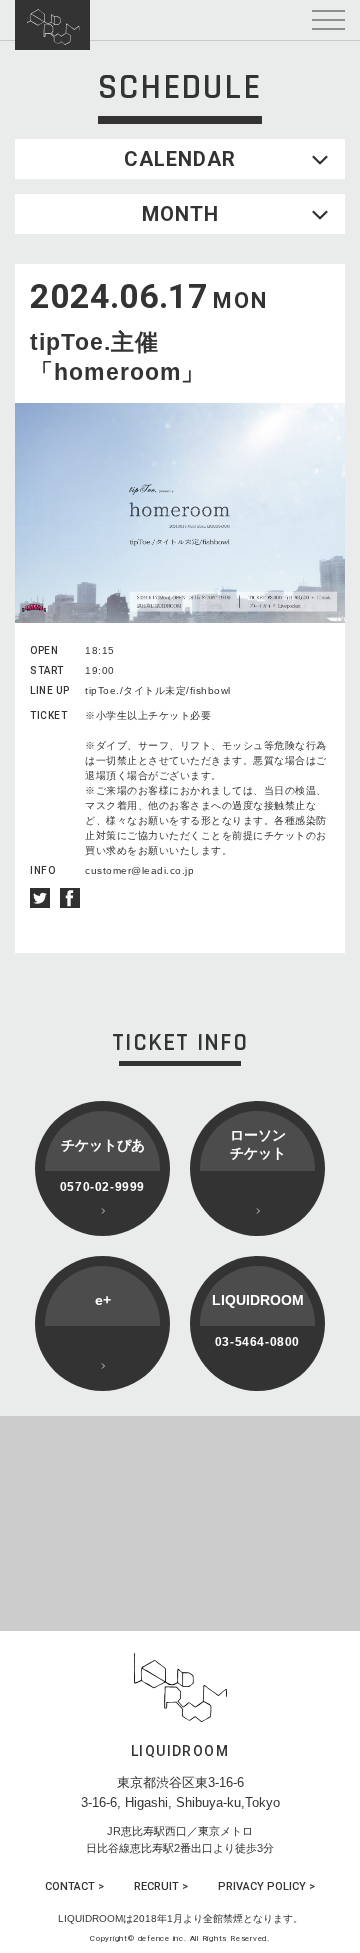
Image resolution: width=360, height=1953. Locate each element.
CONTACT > (74, 1886)
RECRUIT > (161, 1886)
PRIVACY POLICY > (266, 1886)
